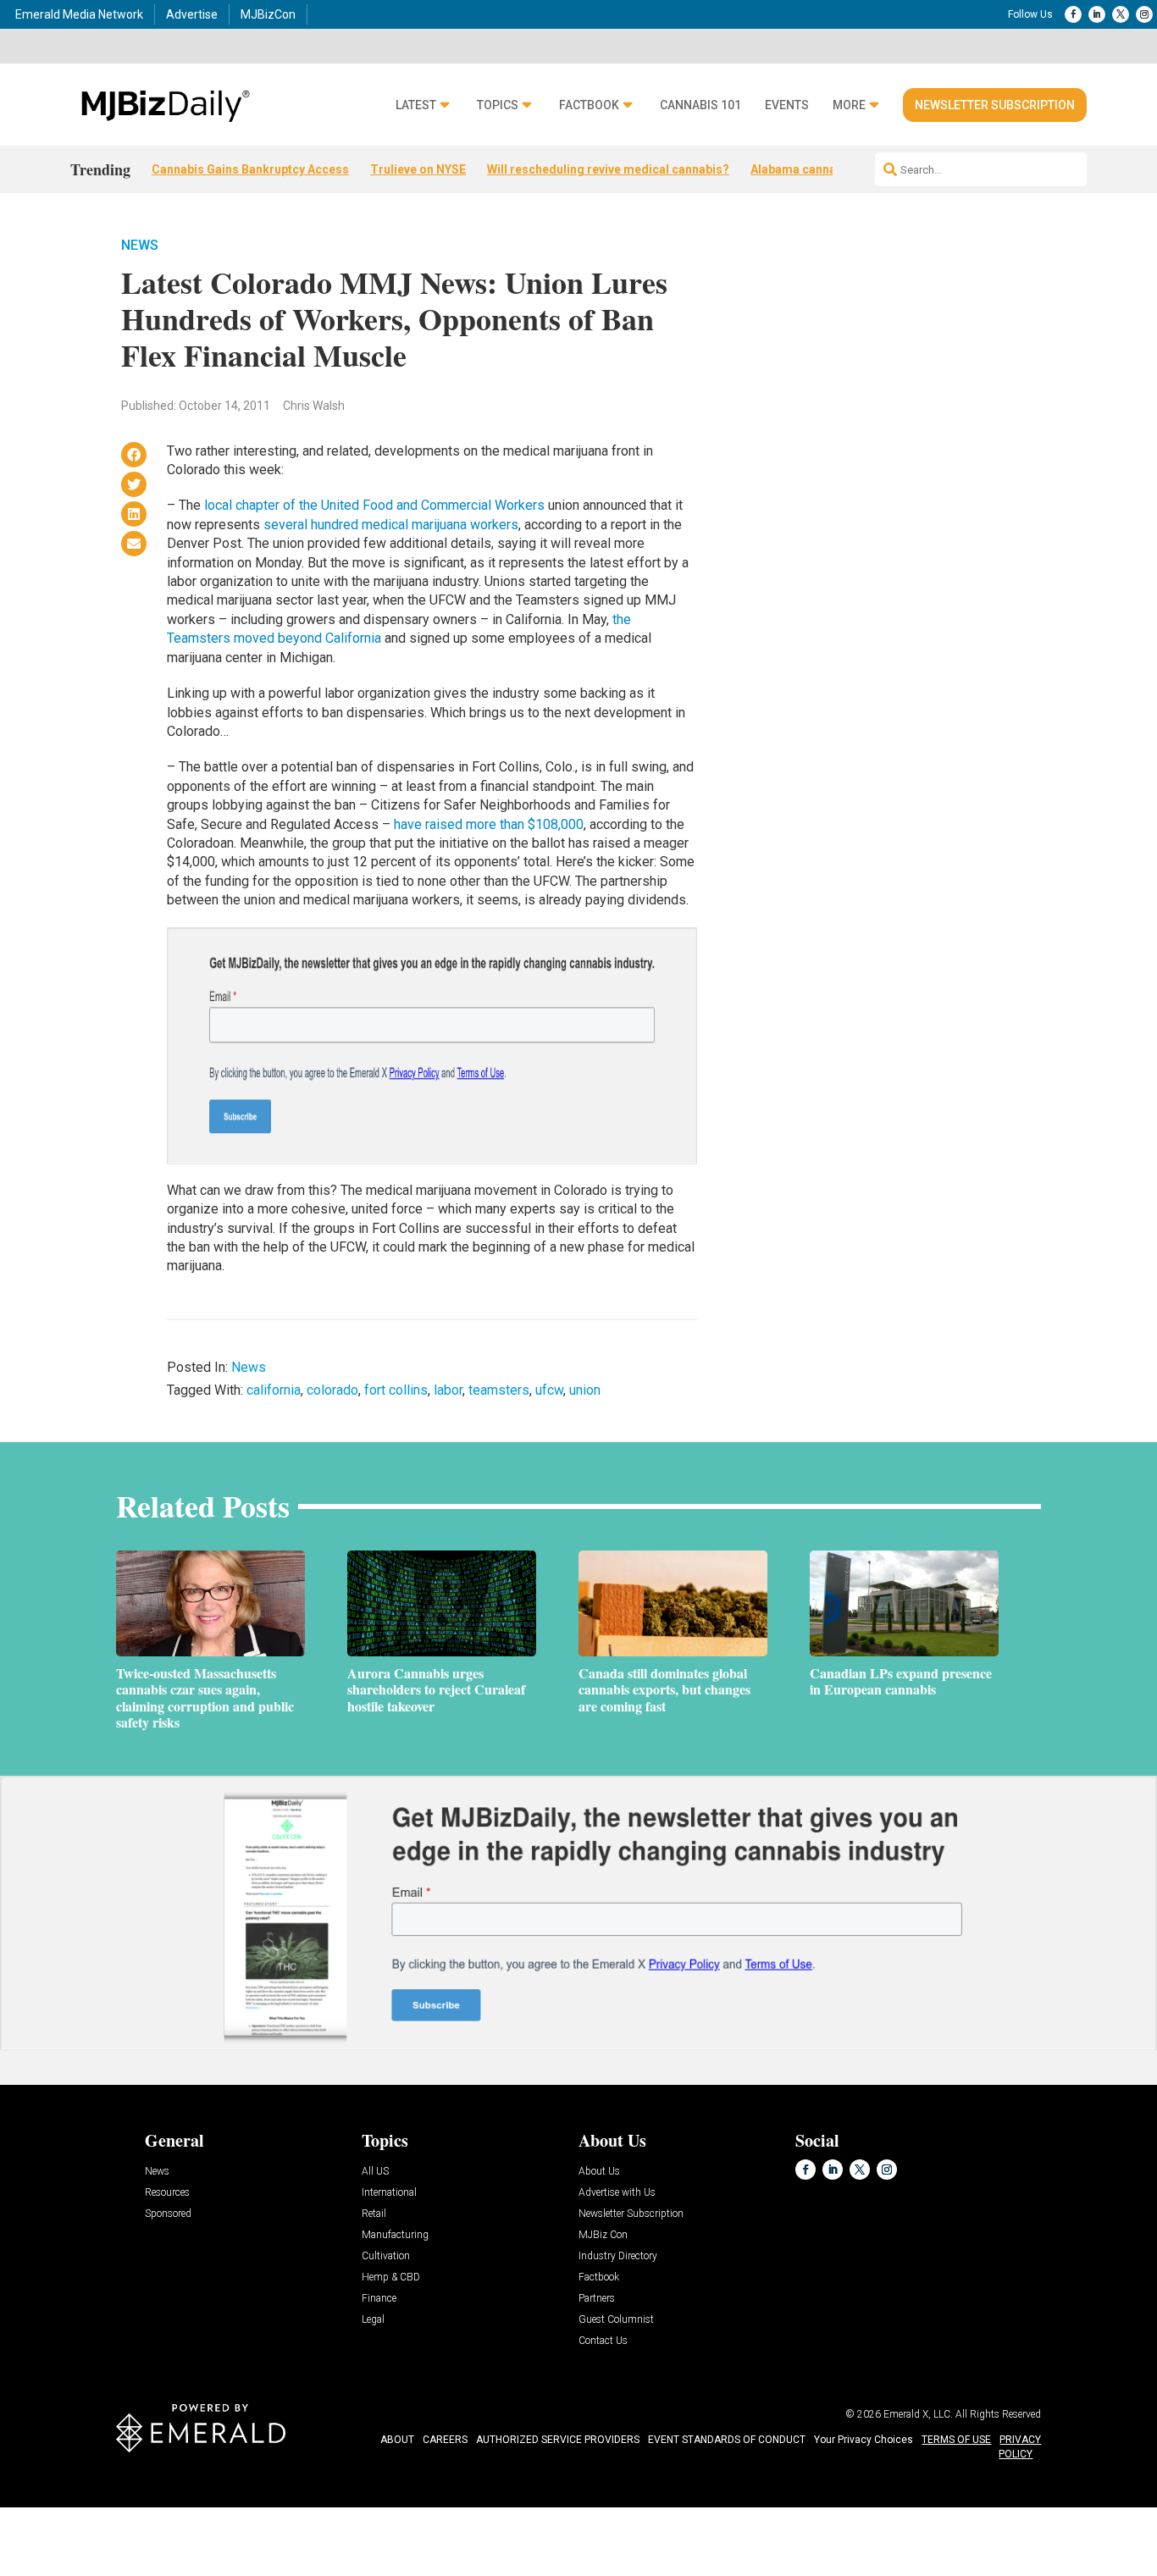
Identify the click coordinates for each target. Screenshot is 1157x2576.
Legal (373, 2320)
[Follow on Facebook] (1073, 14)
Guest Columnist (616, 2320)
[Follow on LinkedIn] (1097, 14)
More (849, 105)
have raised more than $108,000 (489, 824)
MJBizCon (268, 14)
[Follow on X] (1121, 14)
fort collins (396, 1390)
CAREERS (445, 2440)
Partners (597, 2299)
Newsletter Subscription (995, 105)
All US (375, 2172)
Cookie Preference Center (172, 2510)
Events (787, 105)
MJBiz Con (603, 2235)
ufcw (549, 1390)
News (140, 245)
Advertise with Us (617, 2193)
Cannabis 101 (700, 105)
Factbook (589, 105)
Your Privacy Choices (864, 2440)
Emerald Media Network (79, 14)
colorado (332, 1390)
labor (448, 1390)
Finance (379, 2299)
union (585, 1390)
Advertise (192, 14)
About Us (599, 2172)
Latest (416, 105)
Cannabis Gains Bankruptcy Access (250, 169)
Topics (498, 105)
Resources (167, 2193)
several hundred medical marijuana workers (391, 525)
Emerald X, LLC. (918, 2414)
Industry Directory (618, 2256)
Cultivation (386, 2256)
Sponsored (168, 2214)
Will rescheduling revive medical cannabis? (608, 169)
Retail (374, 2214)
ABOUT (397, 2440)
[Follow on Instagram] (1144, 14)
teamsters (499, 1390)
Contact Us (603, 2341)
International (389, 2193)
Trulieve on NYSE (418, 169)
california (274, 1390)
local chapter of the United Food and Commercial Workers (374, 505)
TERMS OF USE (956, 2440)
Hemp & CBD (391, 2277)
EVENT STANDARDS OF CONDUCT (727, 2440)
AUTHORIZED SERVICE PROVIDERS (558, 2440)
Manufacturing (395, 2235)
